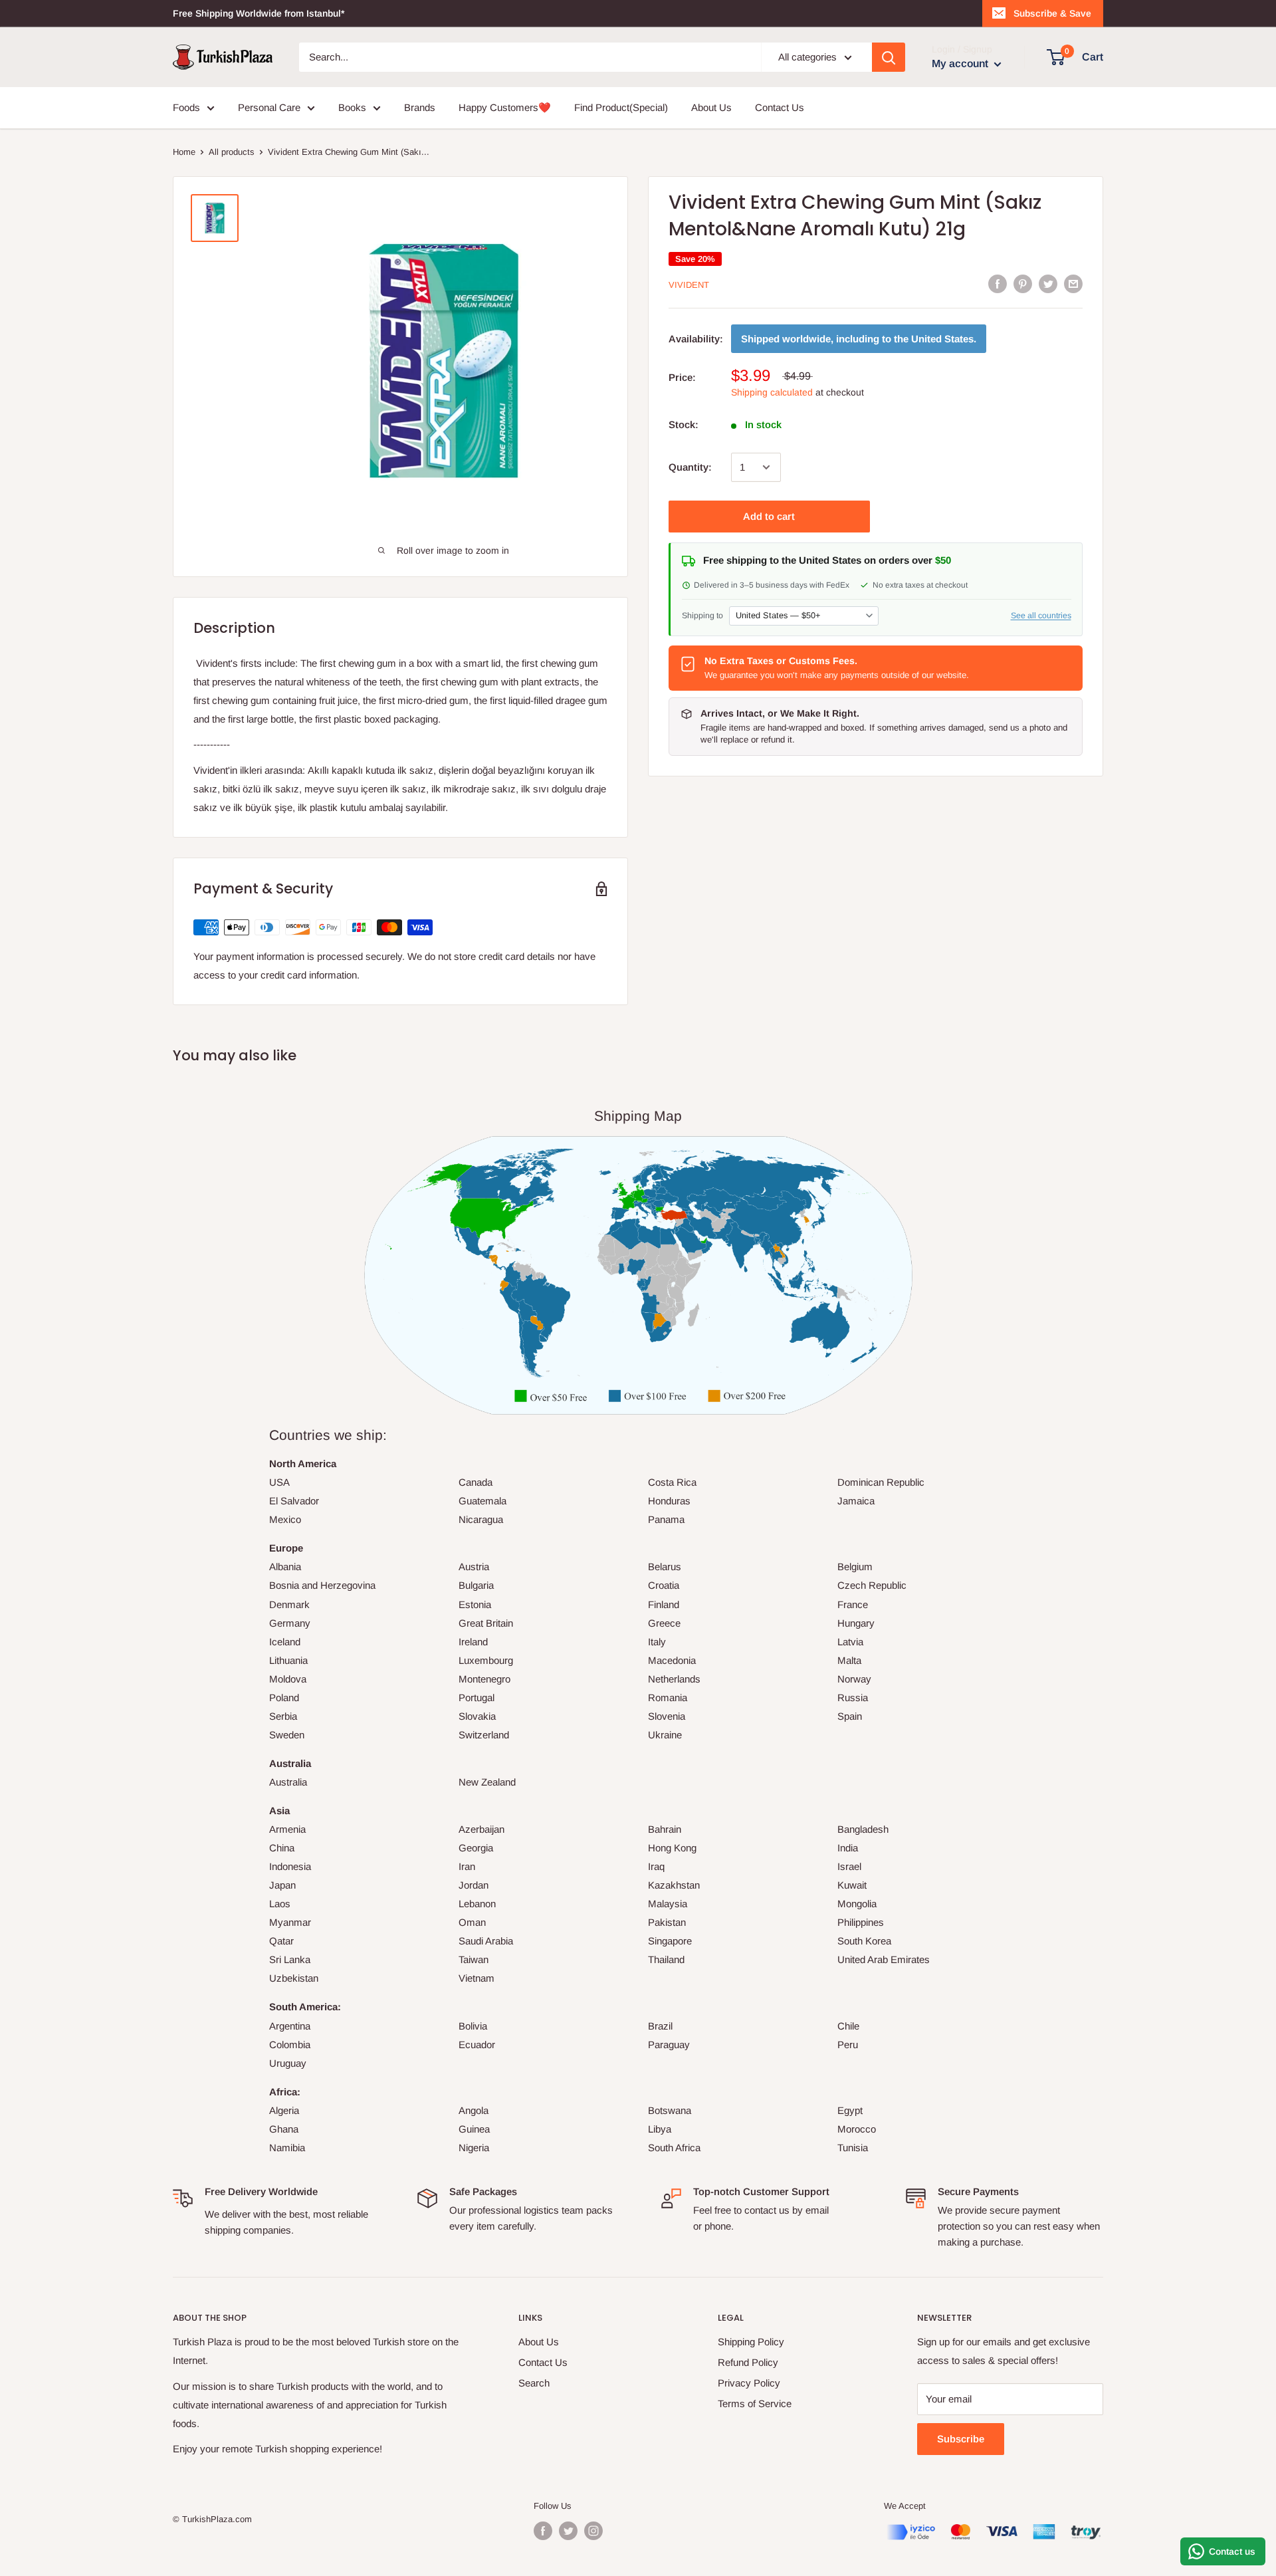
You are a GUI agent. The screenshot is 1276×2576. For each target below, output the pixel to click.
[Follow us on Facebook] (543, 2531)
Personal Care (269, 107)
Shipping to (702, 615)
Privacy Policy (749, 2383)
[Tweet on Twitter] (1048, 284)
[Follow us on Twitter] (568, 2531)
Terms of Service (755, 2403)
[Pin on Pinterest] (1023, 284)
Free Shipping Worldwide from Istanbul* (259, 13)
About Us (711, 107)
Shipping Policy (751, 2342)
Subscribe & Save (1052, 13)
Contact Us (780, 107)
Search (534, 2383)
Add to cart (769, 516)
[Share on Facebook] (998, 284)
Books (352, 107)
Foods (186, 107)
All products (232, 152)
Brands (420, 107)
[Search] (889, 57)
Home (184, 152)
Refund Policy (748, 2362)
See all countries (1041, 615)
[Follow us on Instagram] (593, 2531)
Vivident (689, 285)
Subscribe (961, 2439)
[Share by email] (1073, 284)
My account (961, 63)
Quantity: (690, 467)
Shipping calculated (772, 392)
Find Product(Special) (621, 107)
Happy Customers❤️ (505, 107)
